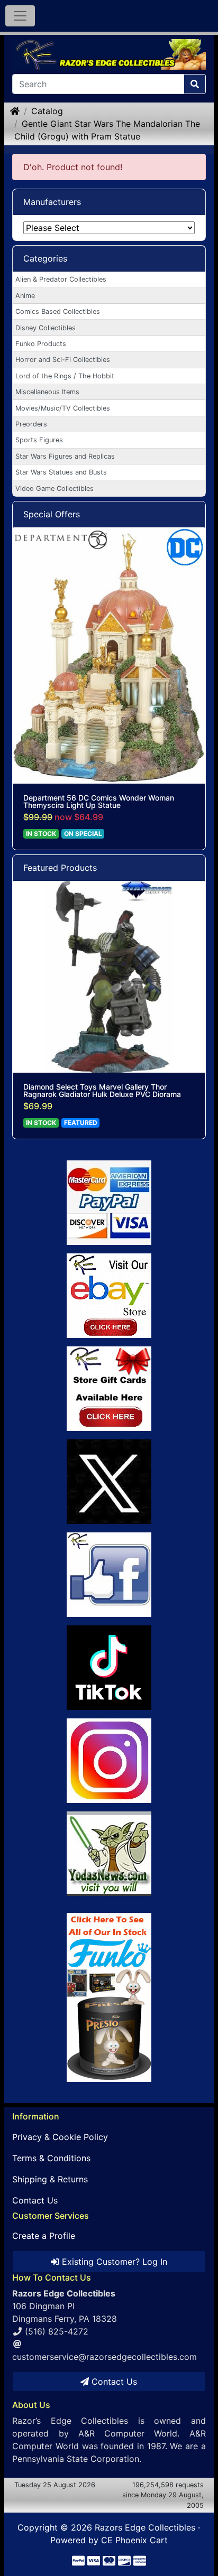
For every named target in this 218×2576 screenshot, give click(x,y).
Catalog (47, 111)
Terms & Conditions (51, 2158)
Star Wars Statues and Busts (61, 472)
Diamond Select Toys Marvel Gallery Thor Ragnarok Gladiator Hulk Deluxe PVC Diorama (102, 1091)
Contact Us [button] (113, 2382)
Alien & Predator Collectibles (61, 279)
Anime (25, 296)
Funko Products (41, 344)
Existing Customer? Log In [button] (113, 2262)
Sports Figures (39, 440)
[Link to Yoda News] (109, 1854)
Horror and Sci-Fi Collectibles (63, 360)
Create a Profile (44, 2236)
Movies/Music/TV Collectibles (63, 408)
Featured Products (60, 868)
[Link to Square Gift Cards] (109, 1389)
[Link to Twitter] (109, 1482)
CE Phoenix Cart (134, 2540)
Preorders (31, 424)
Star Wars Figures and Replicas (65, 456)
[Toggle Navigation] (20, 16)
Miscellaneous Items (47, 392)
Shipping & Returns (50, 2179)
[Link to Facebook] (109, 1575)
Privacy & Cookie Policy (60, 2137)
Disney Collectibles (46, 328)
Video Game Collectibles (54, 489)
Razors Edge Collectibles (145, 2527)
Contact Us (35, 2200)
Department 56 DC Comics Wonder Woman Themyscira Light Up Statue (99, 802)
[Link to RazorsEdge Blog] (109, 1668)
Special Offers (52, 514)
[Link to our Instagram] (109, 1761)
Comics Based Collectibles (58, 311)
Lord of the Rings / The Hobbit (65, 376)
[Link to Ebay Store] (109, 1296)
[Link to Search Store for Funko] (109, 1997)
